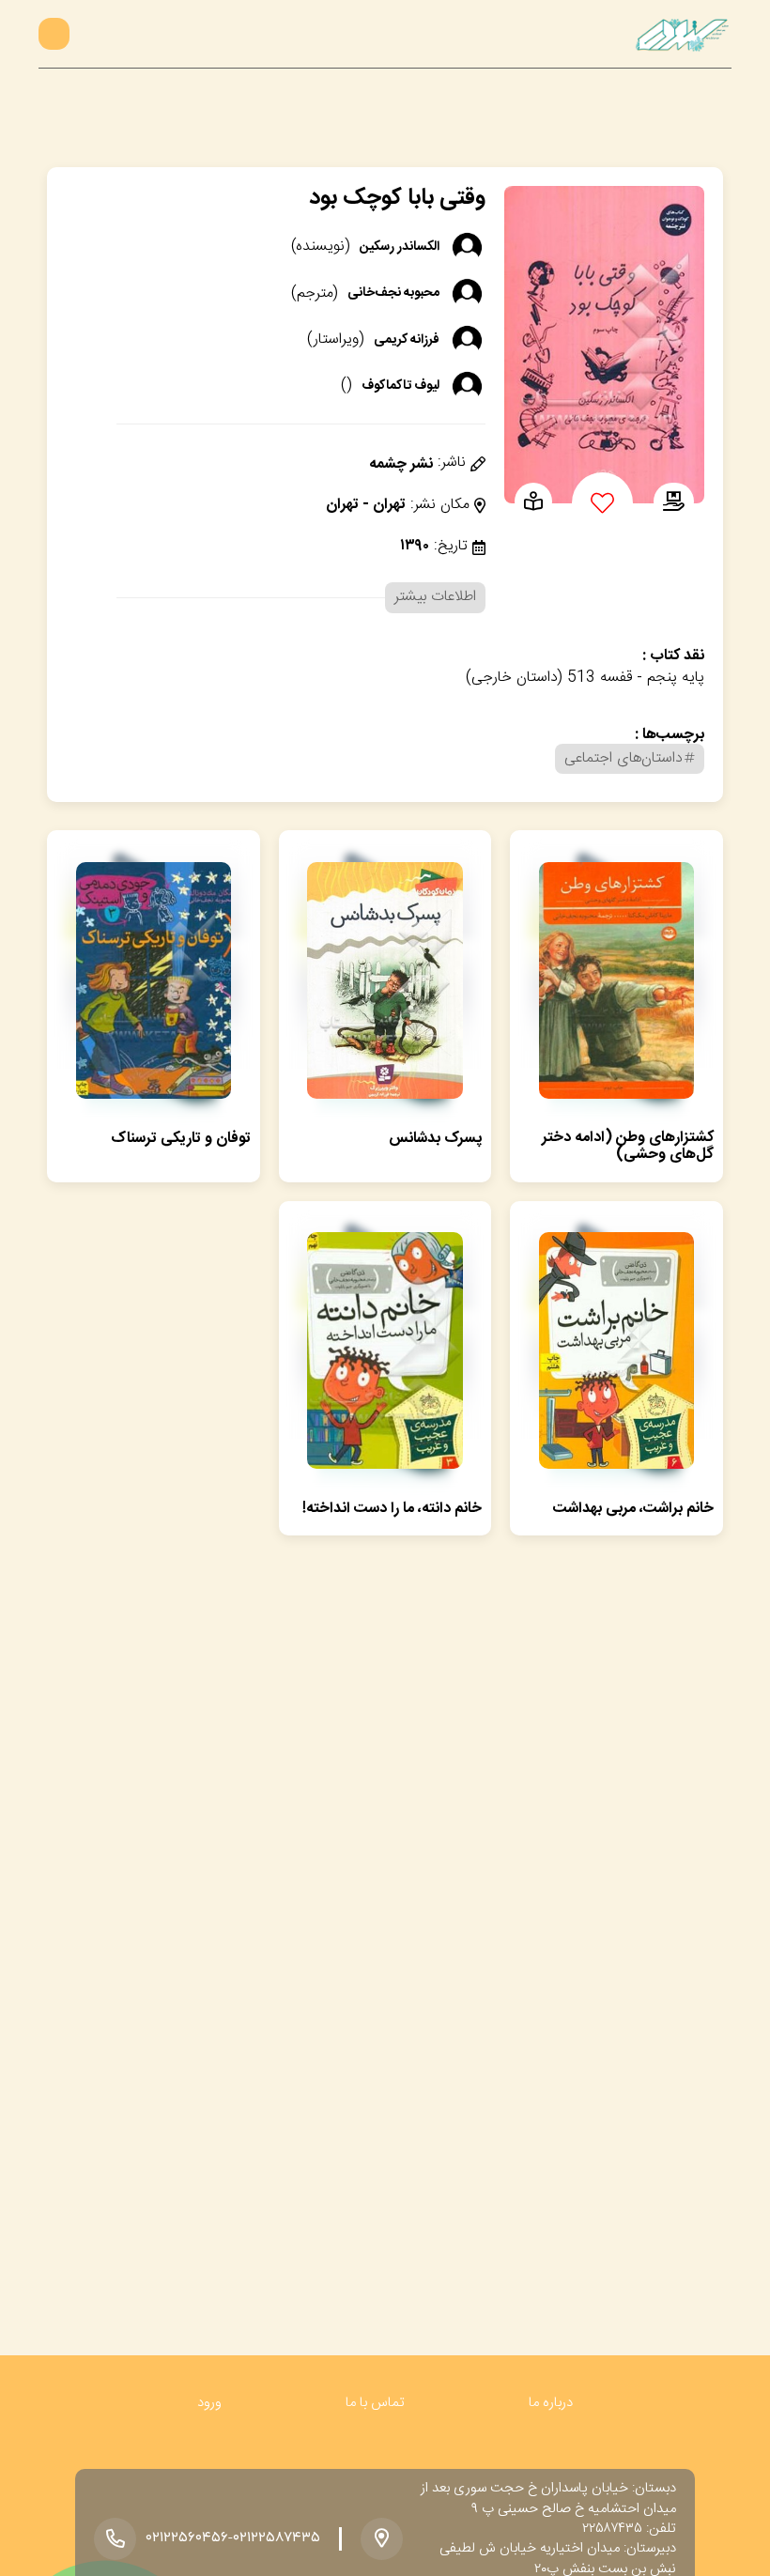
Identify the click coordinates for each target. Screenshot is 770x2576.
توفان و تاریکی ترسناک (181, 1139)
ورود (209, 2403)
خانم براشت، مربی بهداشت (633, 1509)
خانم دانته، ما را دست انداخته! (392, 1509)
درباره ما (551, 2403)
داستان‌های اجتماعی (624, 758)
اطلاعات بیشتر (435, 597)
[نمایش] (533, 503)
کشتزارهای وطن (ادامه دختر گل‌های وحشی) (628, 1146)
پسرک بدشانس (435, 1139)
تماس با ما (375, 2403)
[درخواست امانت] (674, 503)
